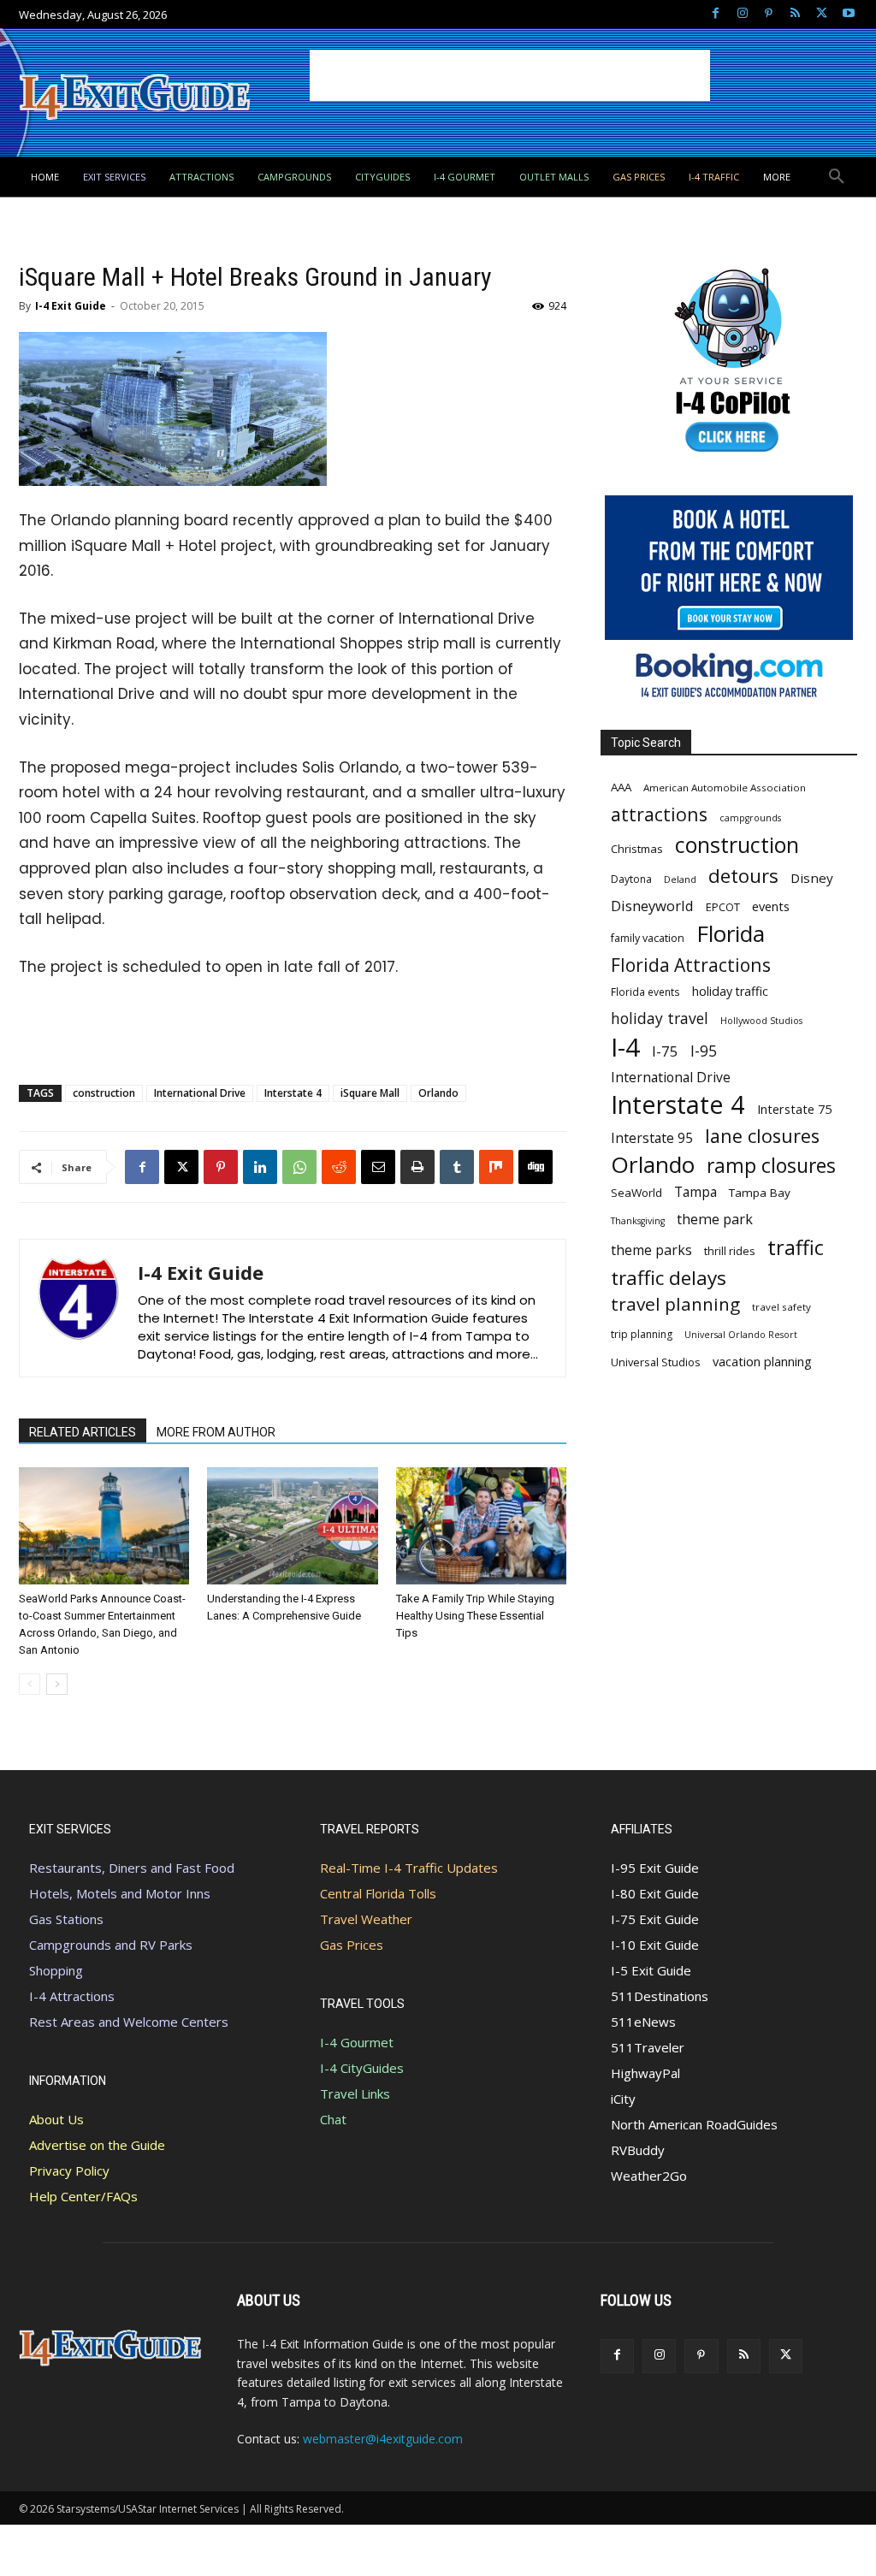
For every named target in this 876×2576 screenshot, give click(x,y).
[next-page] (57, 1684)
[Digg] (536, 1167)
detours (743, 876)
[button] (837, 177)
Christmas (637, 849)
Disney (812, 878)
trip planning (642, 1334)
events (771, 906)
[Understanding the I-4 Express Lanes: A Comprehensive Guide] (292, 1526)
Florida (731, 934)
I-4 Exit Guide (71, 306)
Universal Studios (656, 1362)
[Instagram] (742, 14)
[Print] (417, 1167)
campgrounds (750, 818)
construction (104, 1093)
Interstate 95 (652, 1138)
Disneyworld (652, 906)
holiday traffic (730, 991)
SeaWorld (636, 1193)
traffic (796, 1248)
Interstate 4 (293, 1093)
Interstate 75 (794, 1109)
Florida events (645, 992)
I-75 (665, 1051)
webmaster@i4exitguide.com (383, 2439)
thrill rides (730, 1251)
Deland (680, 879)
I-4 (625, 1048)
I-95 (704, 1051)
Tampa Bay (760, 1193)
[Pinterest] (769, 14)
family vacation (648, 938)
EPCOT (723, 907)
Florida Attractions (691, 965)
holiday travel (660, 1019)
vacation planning (762, 1361)
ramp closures (771, 1166)
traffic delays (669, 1278)
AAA (621, 787)
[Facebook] (716, 14)
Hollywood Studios (761, 1021)
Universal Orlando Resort (741, 1335)
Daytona (631, 879)
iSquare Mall (370, 1093)
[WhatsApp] (299, 1167)
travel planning (675, 1304)
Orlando (438, 1093)
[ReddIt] (339, 1167)
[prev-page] (30, 1684)
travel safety (781, 1307)
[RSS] (795, 14)
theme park (715, 1220)
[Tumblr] (457, 1167)
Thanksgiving (638, 1221)
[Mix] (496, 1167)
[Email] (378, 1167)
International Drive (200, 1093)
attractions (659, 814)
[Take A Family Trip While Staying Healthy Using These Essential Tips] (481, 1526)
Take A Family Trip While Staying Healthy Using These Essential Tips (475, 1616)
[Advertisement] (510, 75)
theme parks (651, 1250)
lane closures (762, 1136)
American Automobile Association (725, 788)
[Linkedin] (260, 1167)
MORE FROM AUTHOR (216, 1432)
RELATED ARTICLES (83, 1432)
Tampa (695, 1192)
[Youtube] (848, 14)
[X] (822, 14)
